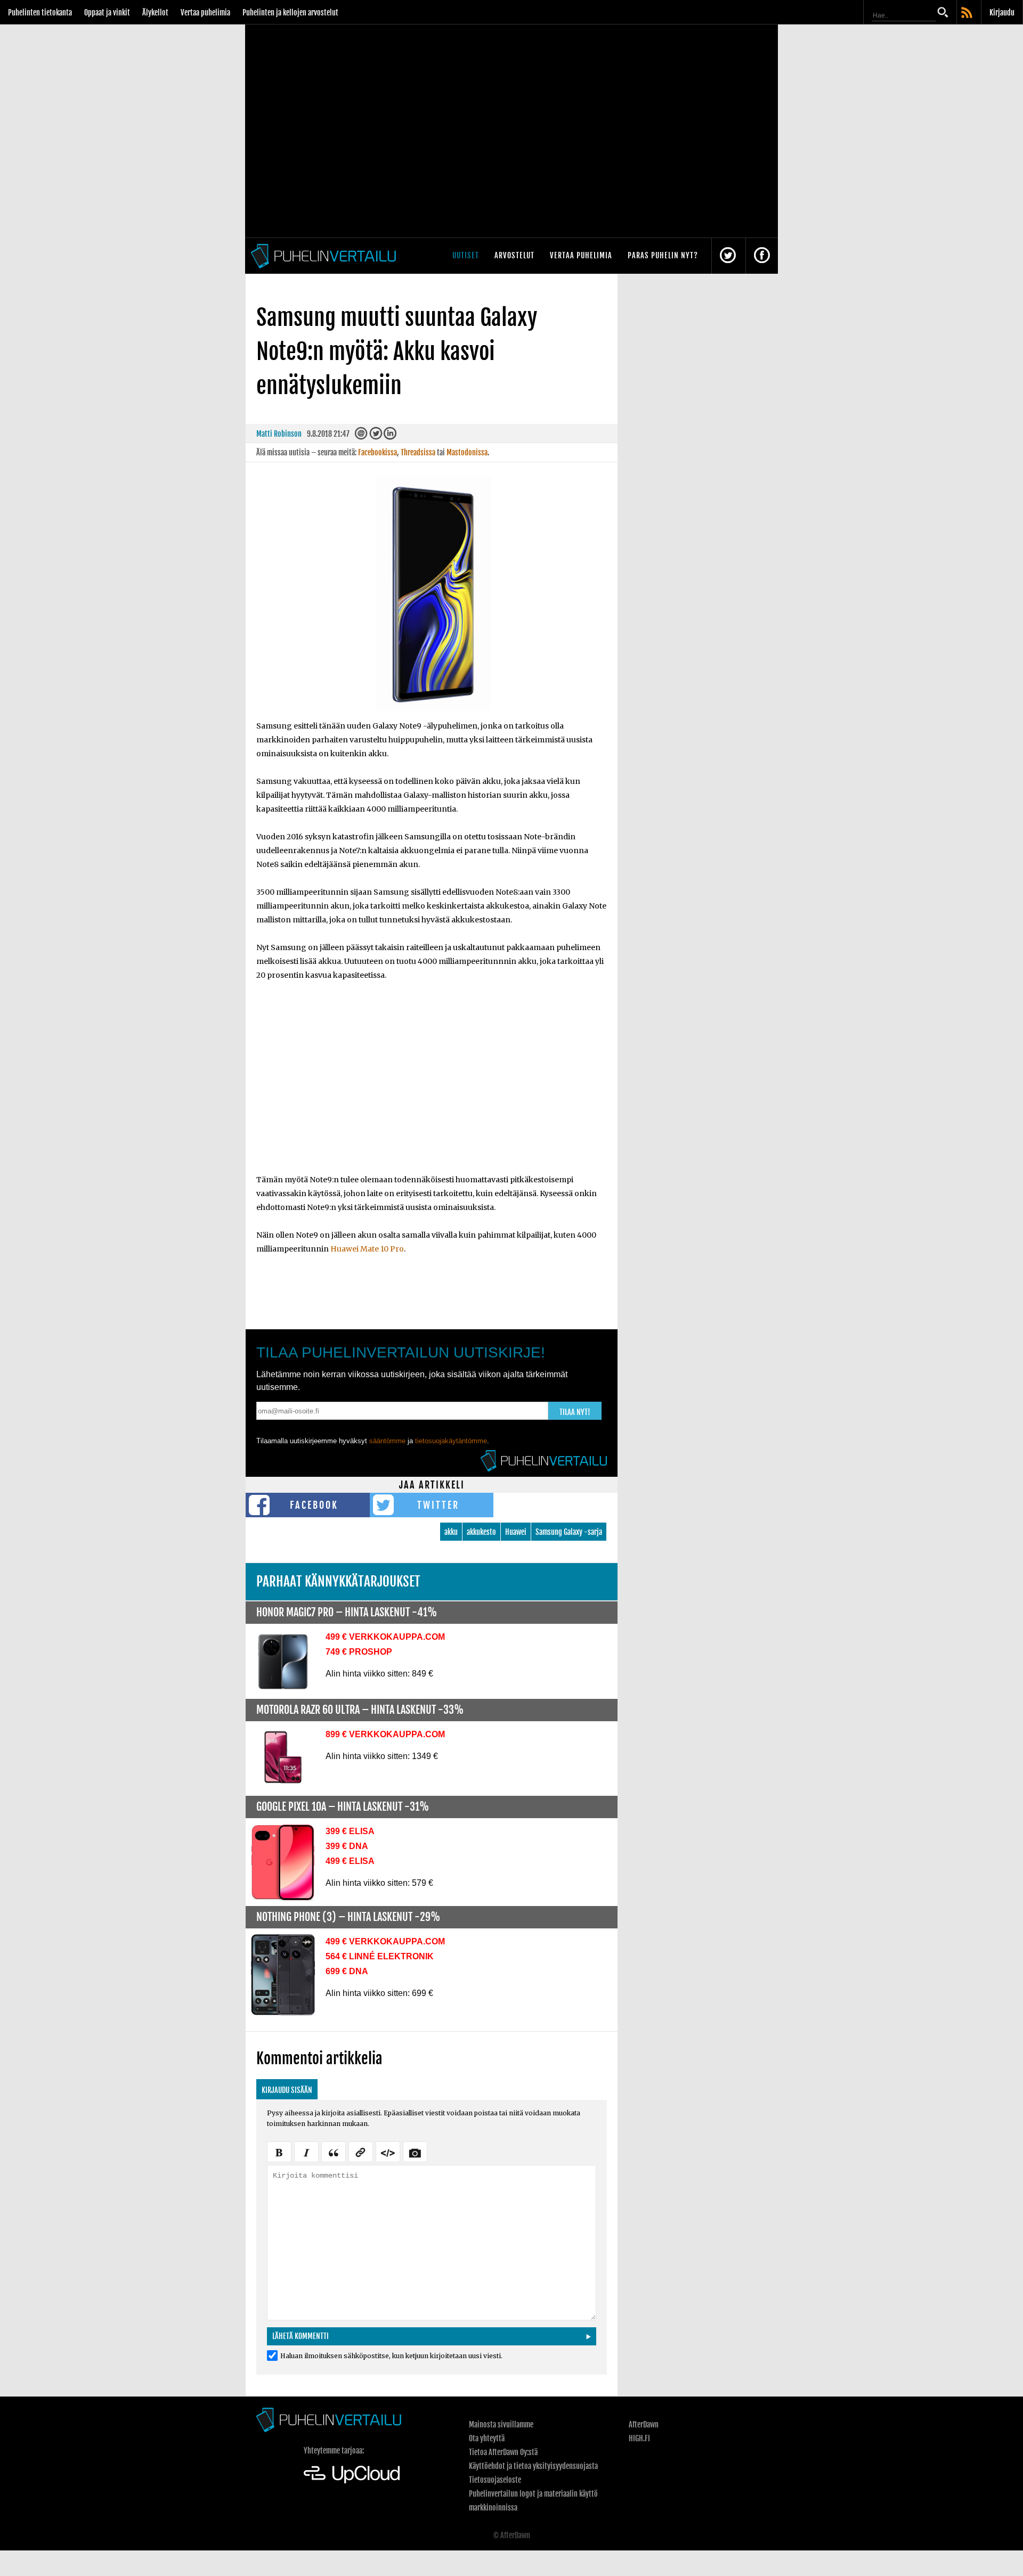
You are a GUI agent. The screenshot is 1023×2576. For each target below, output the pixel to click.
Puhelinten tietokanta (40, 13)
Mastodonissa (467, 452)
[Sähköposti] (361, 436)
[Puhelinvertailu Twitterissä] (728, 256)
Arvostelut (514, 255)
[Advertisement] (432, 1084)
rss (968, 13)
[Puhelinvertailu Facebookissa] (762, 256)
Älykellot (155, 13)
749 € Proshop (359, 1652)
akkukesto (481, 1532)
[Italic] (306, 2151)
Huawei (516, 1532)
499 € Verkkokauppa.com (385, 1637)
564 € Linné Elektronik (380, 1956)
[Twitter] (376, 436)
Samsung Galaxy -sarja (569, 1532)
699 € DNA (347, 1971)
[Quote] (334, 2151)
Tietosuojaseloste (495, 2480)
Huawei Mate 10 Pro (367, 1249)
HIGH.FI (639, 2438)
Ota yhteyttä (487, 2438)
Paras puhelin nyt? (663, 255)
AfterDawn (644, 2424)
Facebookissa (377, 452)
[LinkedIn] (390, 436)
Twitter (438, 1505)
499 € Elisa (350, 1861)
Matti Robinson (279, 434)
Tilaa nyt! (575, 1412)
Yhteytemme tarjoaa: (334, 2451)
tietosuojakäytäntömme (451, 1441)
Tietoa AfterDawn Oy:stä (503, 2452)
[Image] (415, 2151)
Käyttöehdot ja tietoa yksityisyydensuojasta (533, 2466)
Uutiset (466, 255)
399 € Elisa (350, 1831)
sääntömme (387, 1441)
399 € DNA (347, 1846)
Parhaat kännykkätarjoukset (338, 1581)
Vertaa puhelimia (205, 13)
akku (451, 1532)
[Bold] (279, 2151)
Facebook (314, 1505)
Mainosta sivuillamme (501, 2424)
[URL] (361, 2151)
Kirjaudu (1002, 13)
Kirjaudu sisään (287, 2090)
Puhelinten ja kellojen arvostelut (290, 13)
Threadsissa (418, 452)
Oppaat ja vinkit (107, 13)
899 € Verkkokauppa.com (385, 1734)
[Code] (388, 2151)
